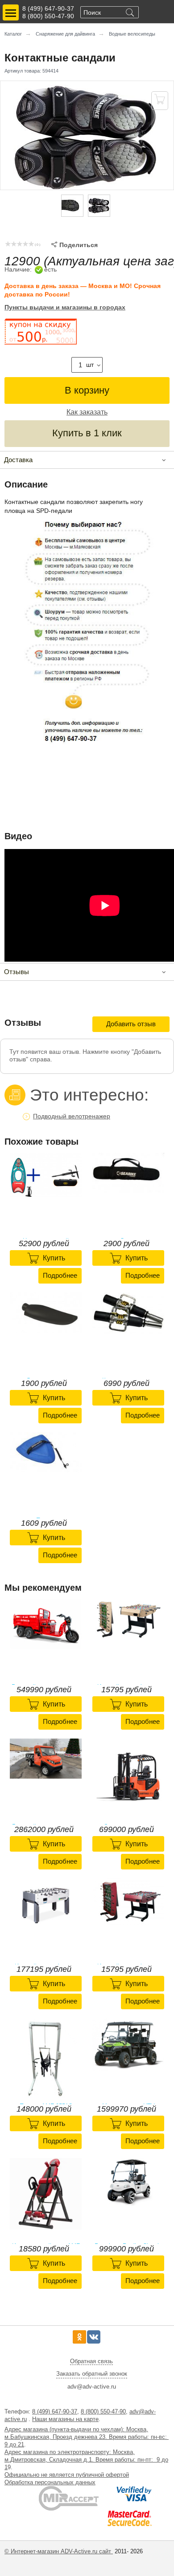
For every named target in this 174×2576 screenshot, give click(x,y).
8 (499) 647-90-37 (48, 8)
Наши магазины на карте (65, 2419)
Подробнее (60, 1275)
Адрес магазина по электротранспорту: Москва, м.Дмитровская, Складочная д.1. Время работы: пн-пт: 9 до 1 (86, 2460)
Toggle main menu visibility (11, 12)
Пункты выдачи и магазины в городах (65, 307)
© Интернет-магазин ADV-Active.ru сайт (59, 2551)
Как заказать (87, 412)
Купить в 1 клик (87, 433)
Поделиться (75, 245)
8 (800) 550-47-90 (48, 16)
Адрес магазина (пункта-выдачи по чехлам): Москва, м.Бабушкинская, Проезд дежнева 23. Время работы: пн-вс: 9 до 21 (87, 2437)
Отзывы (17, 972)
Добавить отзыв (131, 1024)
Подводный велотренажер (72, 1116)
